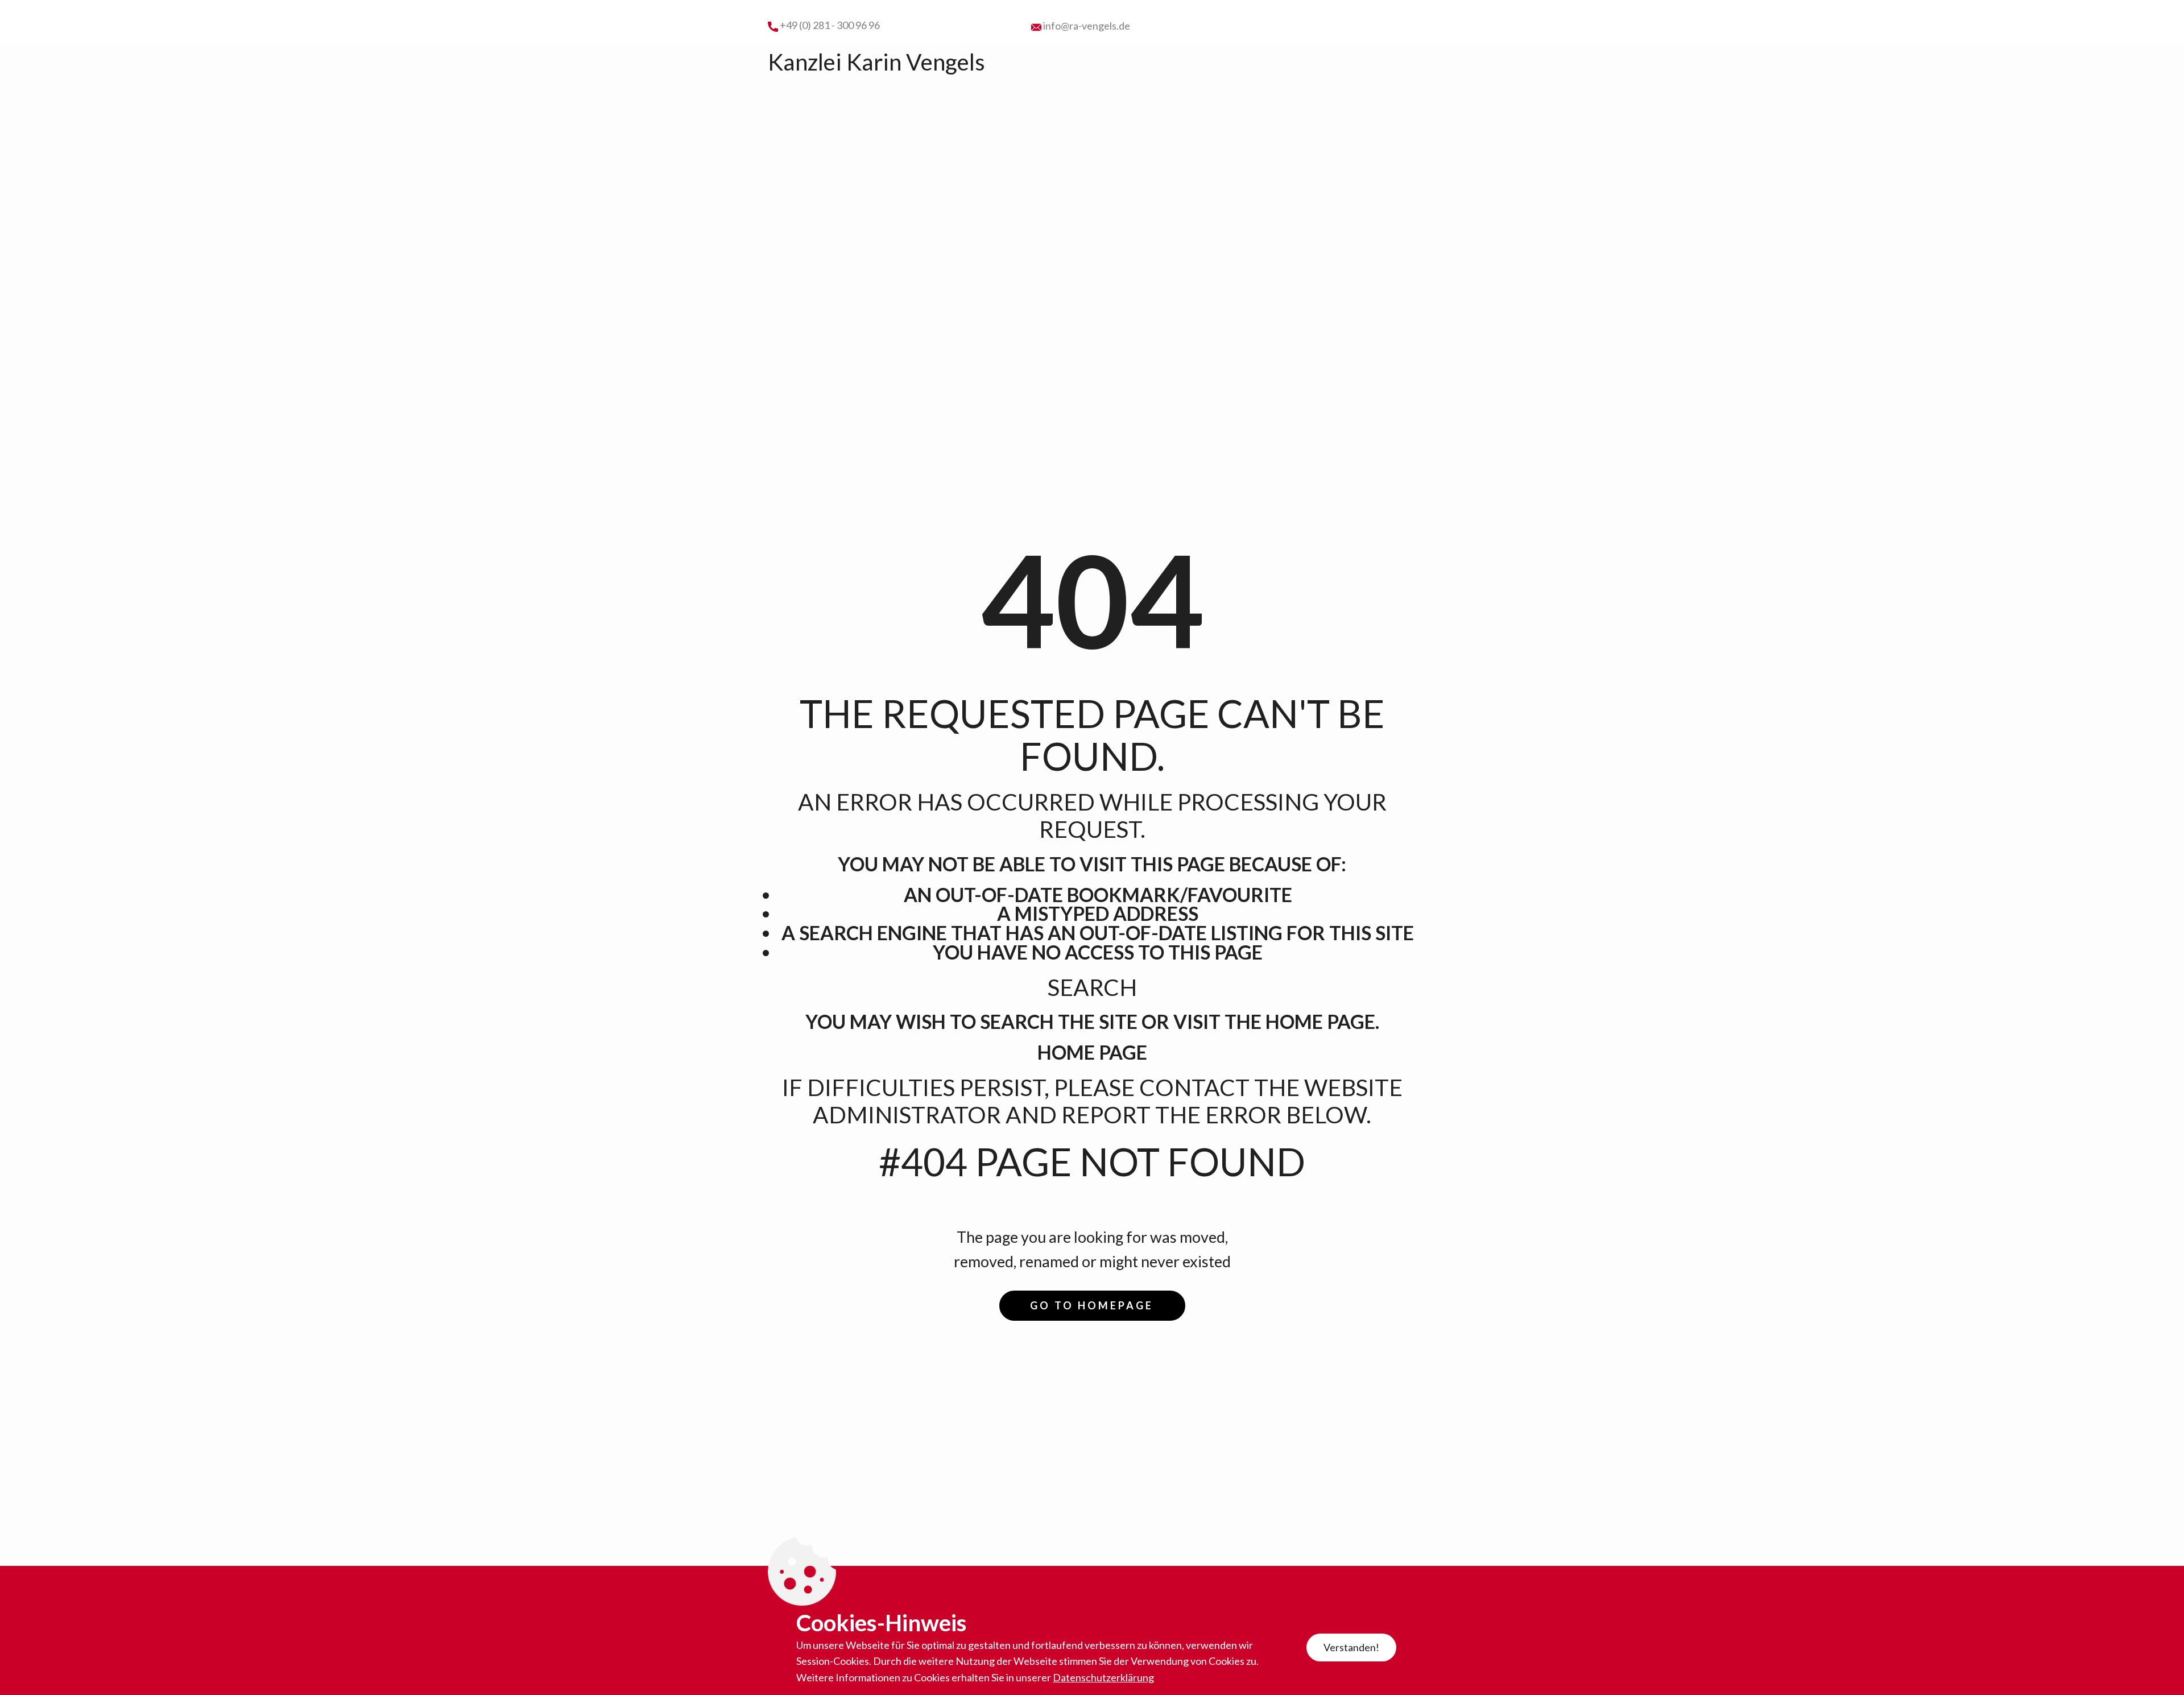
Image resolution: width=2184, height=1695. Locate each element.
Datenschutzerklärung (1103, 1677)
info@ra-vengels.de (1086, 26)
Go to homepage (1092, 1305)
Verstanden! (1351, 1647)
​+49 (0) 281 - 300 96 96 (829, 25)
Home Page (1092, 1052)
